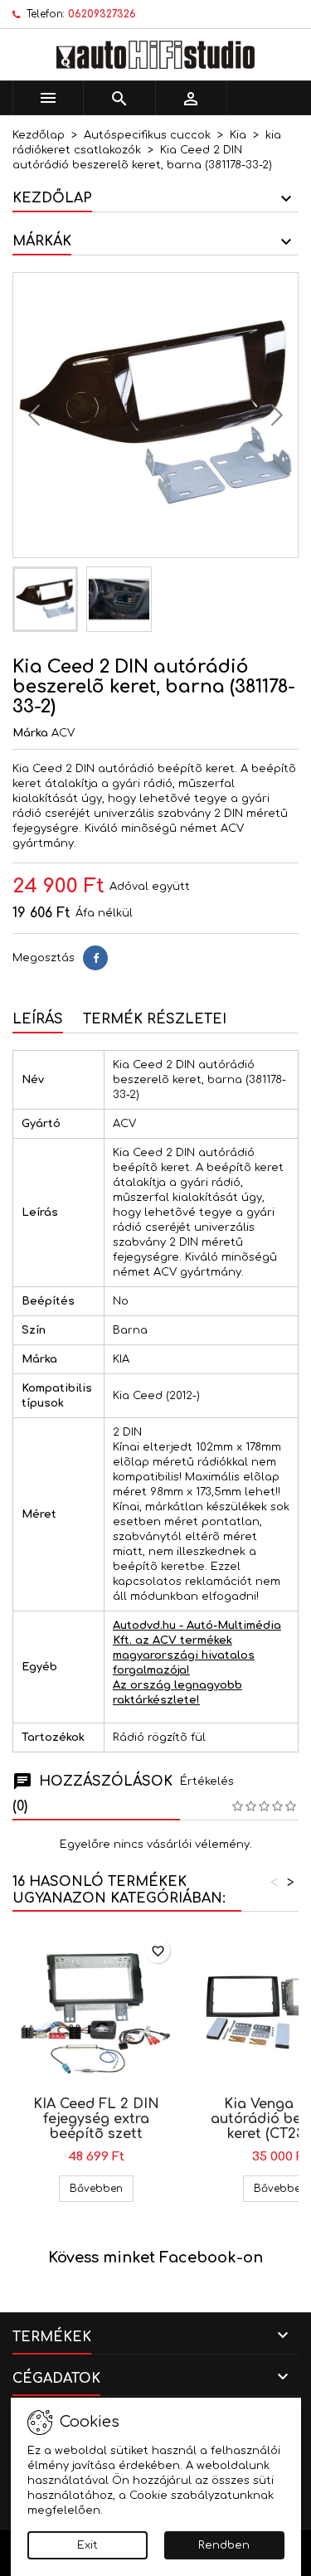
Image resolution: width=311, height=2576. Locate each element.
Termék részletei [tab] (155, 1019)
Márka (30, 733)
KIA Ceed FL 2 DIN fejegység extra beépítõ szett (96, 2119)
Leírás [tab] (38, 1019)
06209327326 (102, 14)
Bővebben (102, 2188)
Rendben (224, 2545)
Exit (87, 2545)
